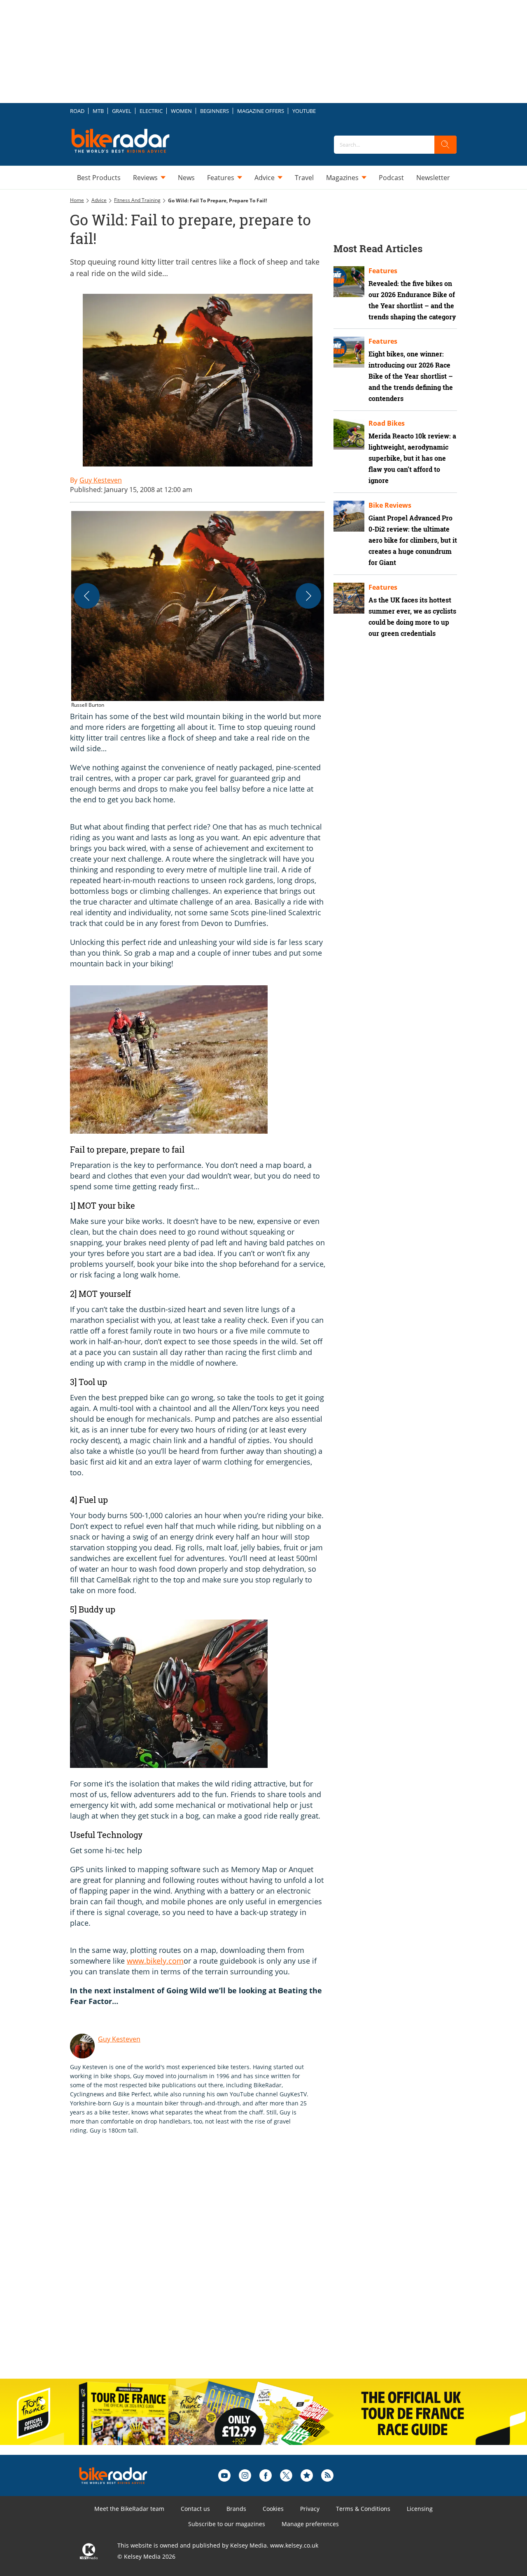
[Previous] (87, 596)
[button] (198, 610)
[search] (445, 145)
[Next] (308, 596)
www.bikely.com (155, 1961)
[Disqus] (206, 2265)
